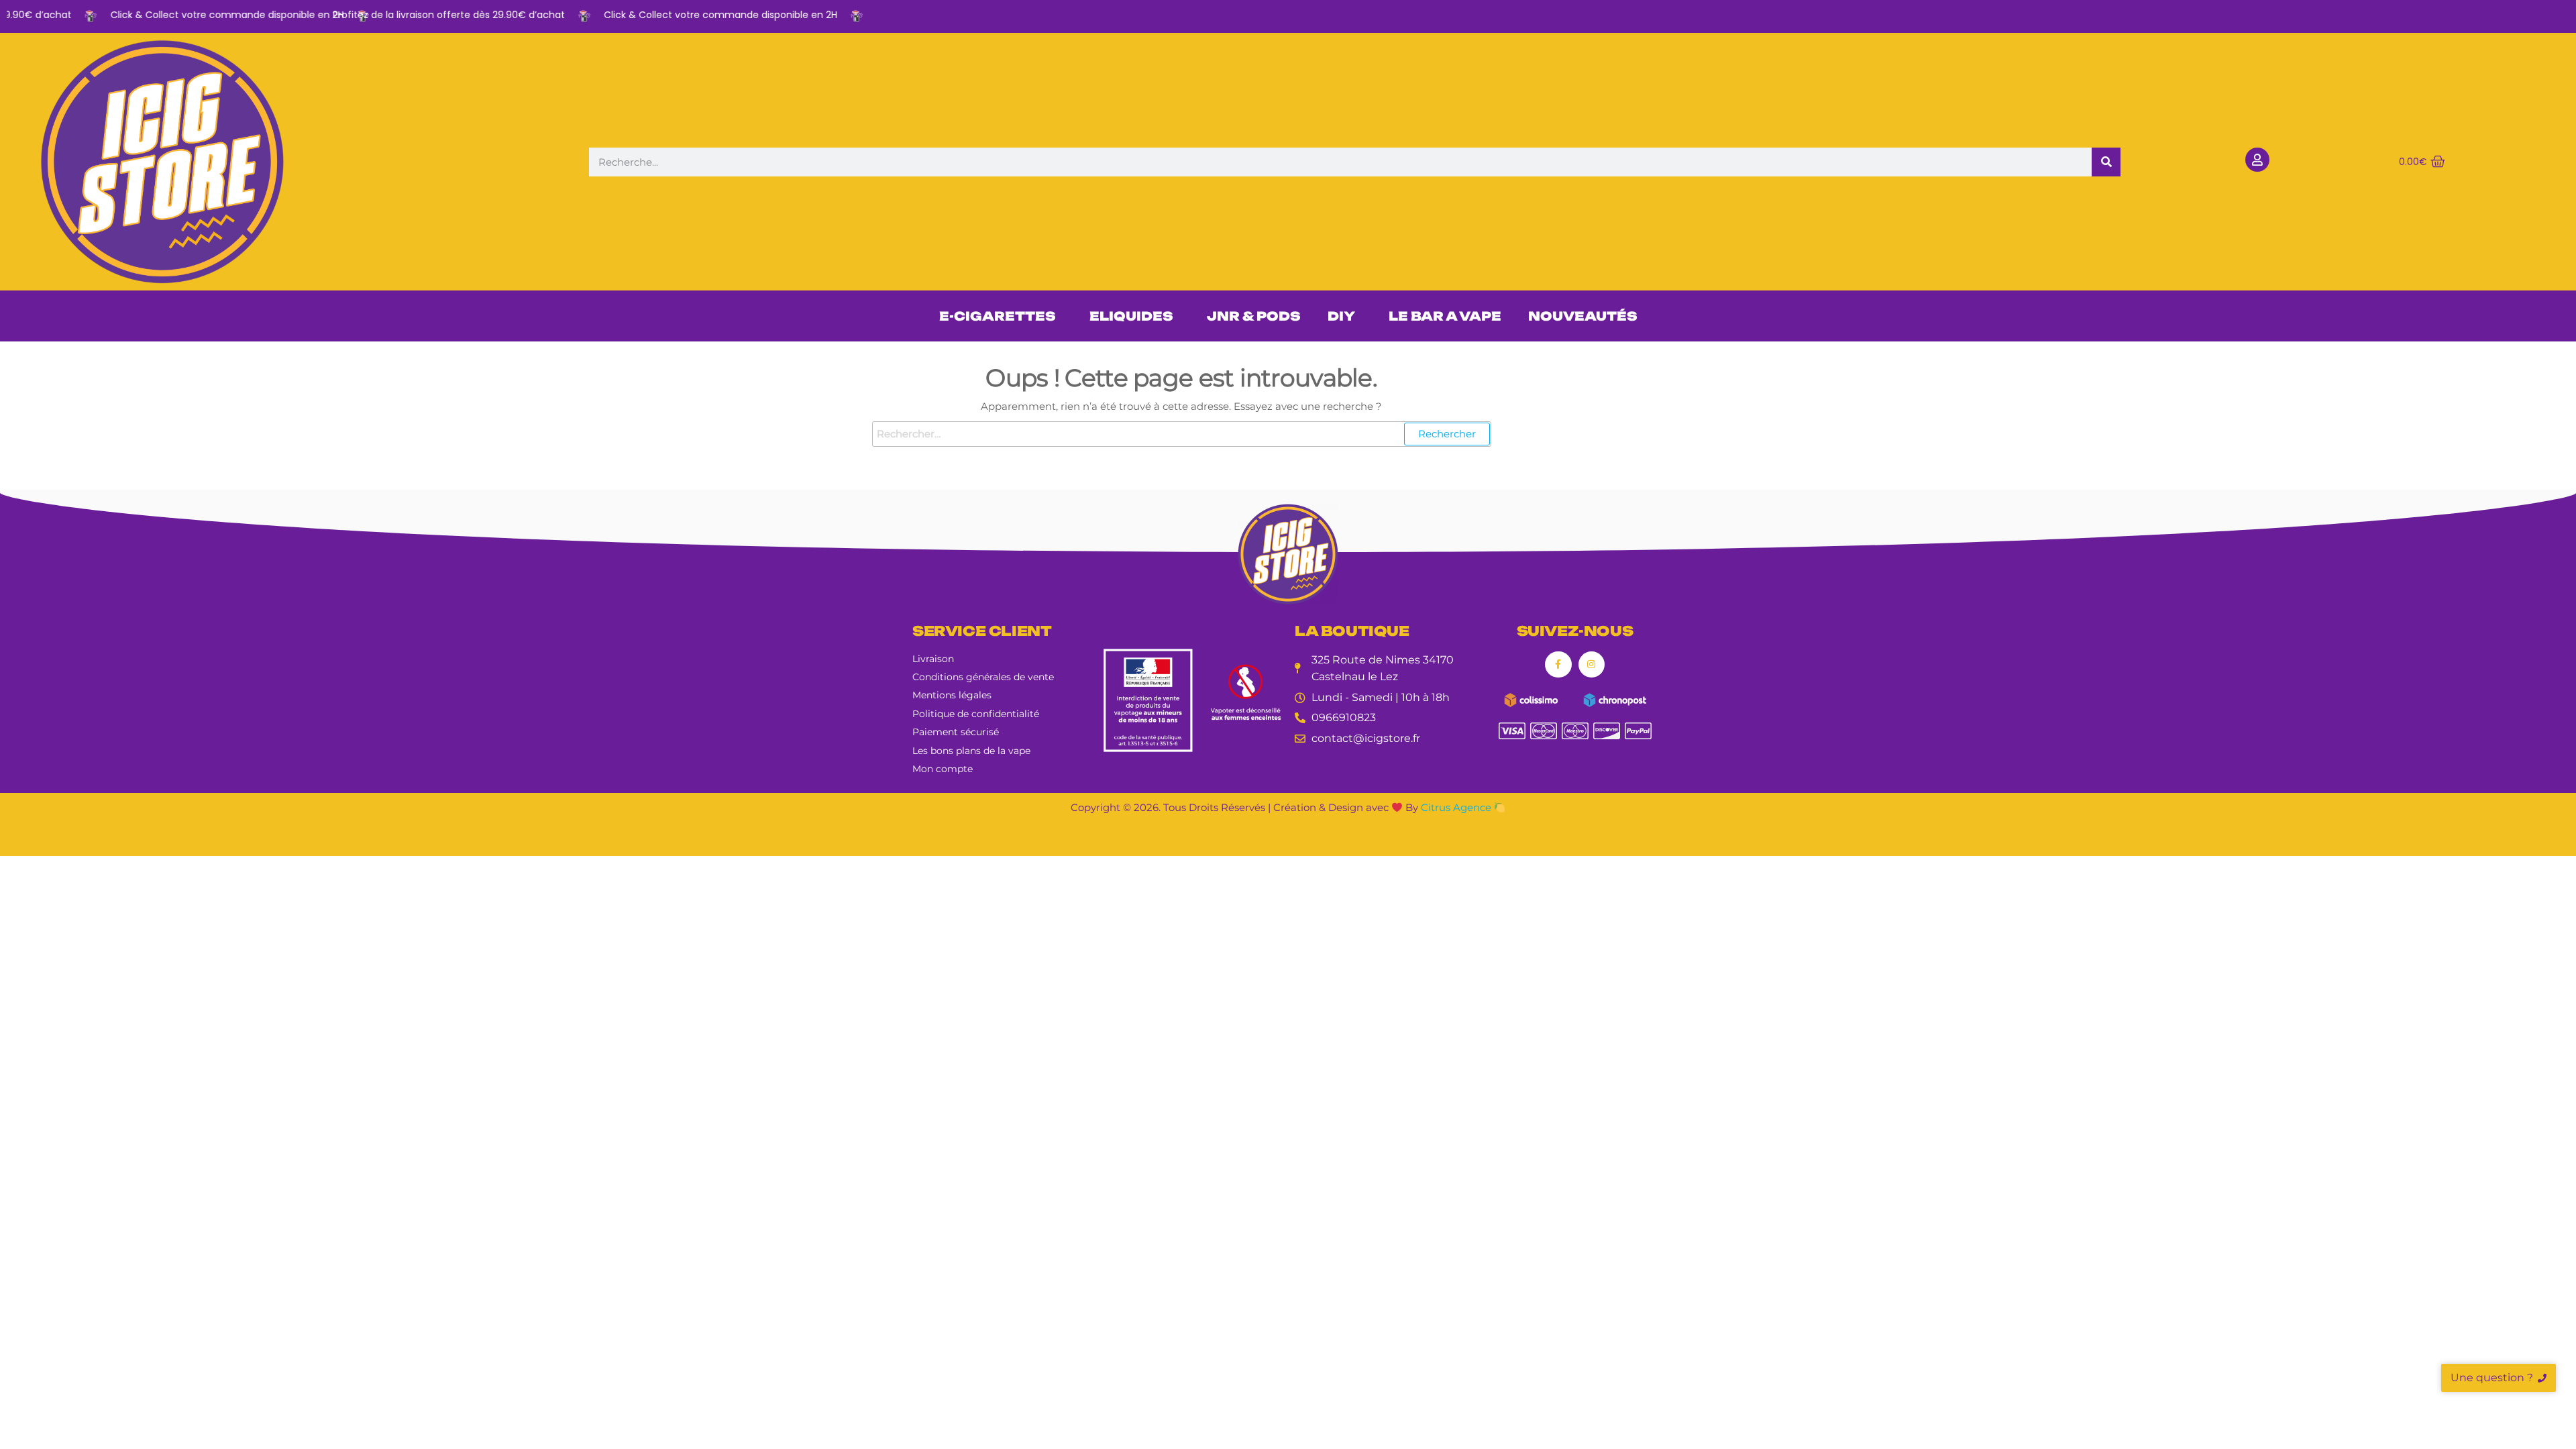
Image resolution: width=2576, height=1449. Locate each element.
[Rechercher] (2106, 162)
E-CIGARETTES (998, 316)
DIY (1341, 316)
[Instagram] (1592, 664)
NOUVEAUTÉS (1583, 316)
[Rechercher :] (1182, 434)
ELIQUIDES (1131, 316)
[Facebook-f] (1558, 664)
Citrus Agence (1457, 807)
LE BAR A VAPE (1445, 316)
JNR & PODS (1254, 316)
